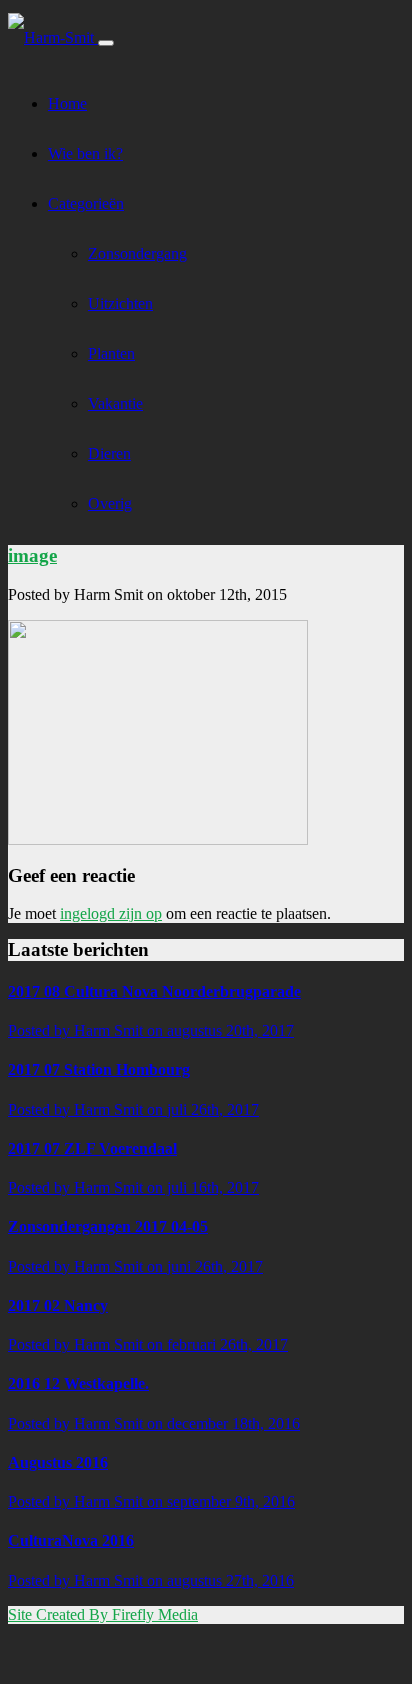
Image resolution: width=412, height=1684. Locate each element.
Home (67, 103)
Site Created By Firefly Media (103, 1614)
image (32, 555)
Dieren (109, 453)
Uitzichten (120, 303)
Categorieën (86, 203)
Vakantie (115, 403)
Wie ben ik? (85, 153)
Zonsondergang (137, 253)
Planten (111, 353)
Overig (110, 503)
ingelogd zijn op (111, 913)
